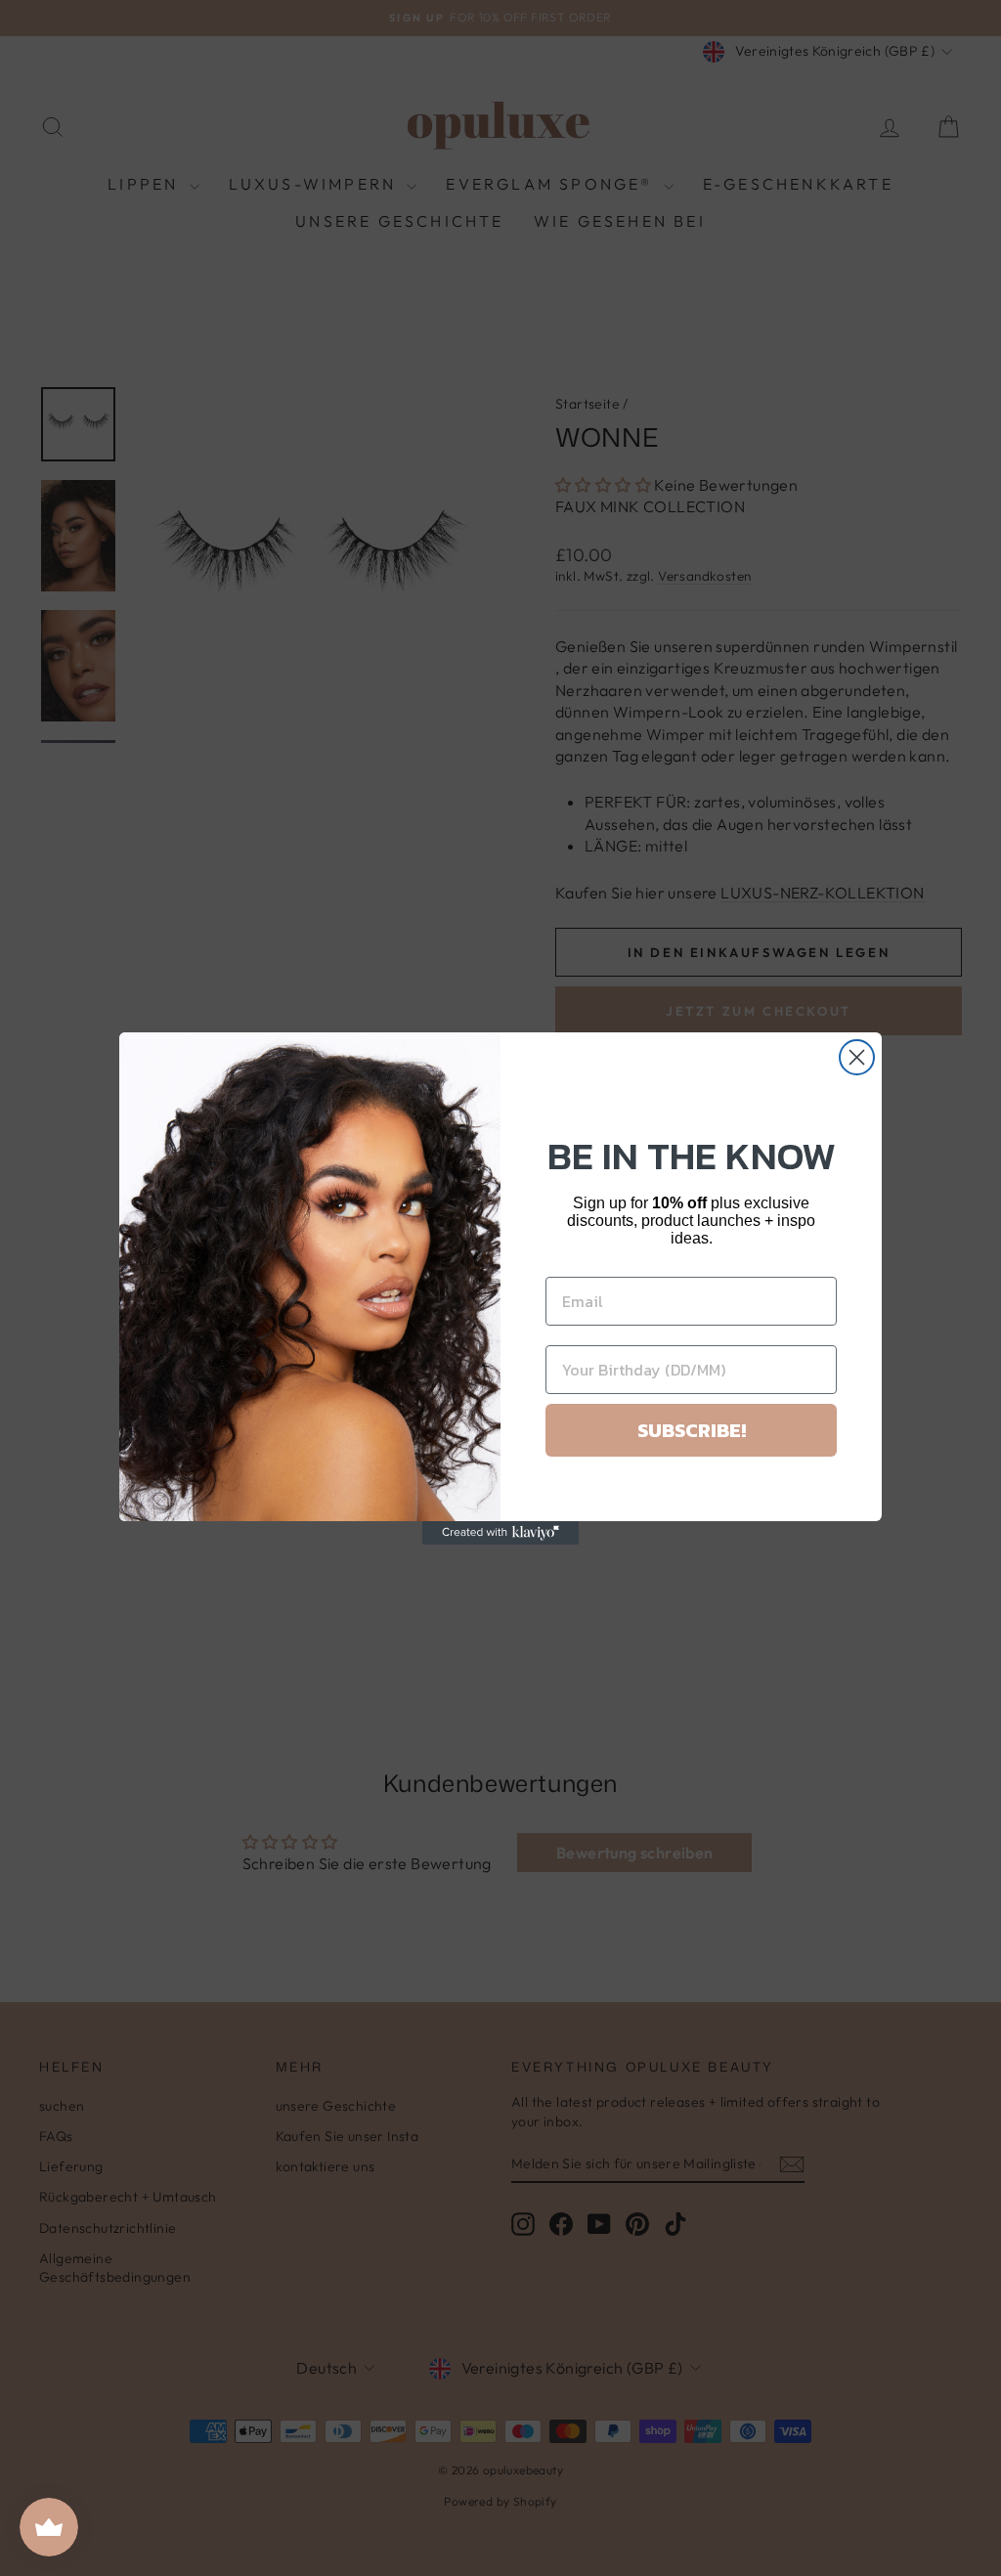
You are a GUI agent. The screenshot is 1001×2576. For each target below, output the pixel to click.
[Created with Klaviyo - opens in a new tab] (500, 1533)
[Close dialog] (857, 1057)
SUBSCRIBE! (692, 1430)
